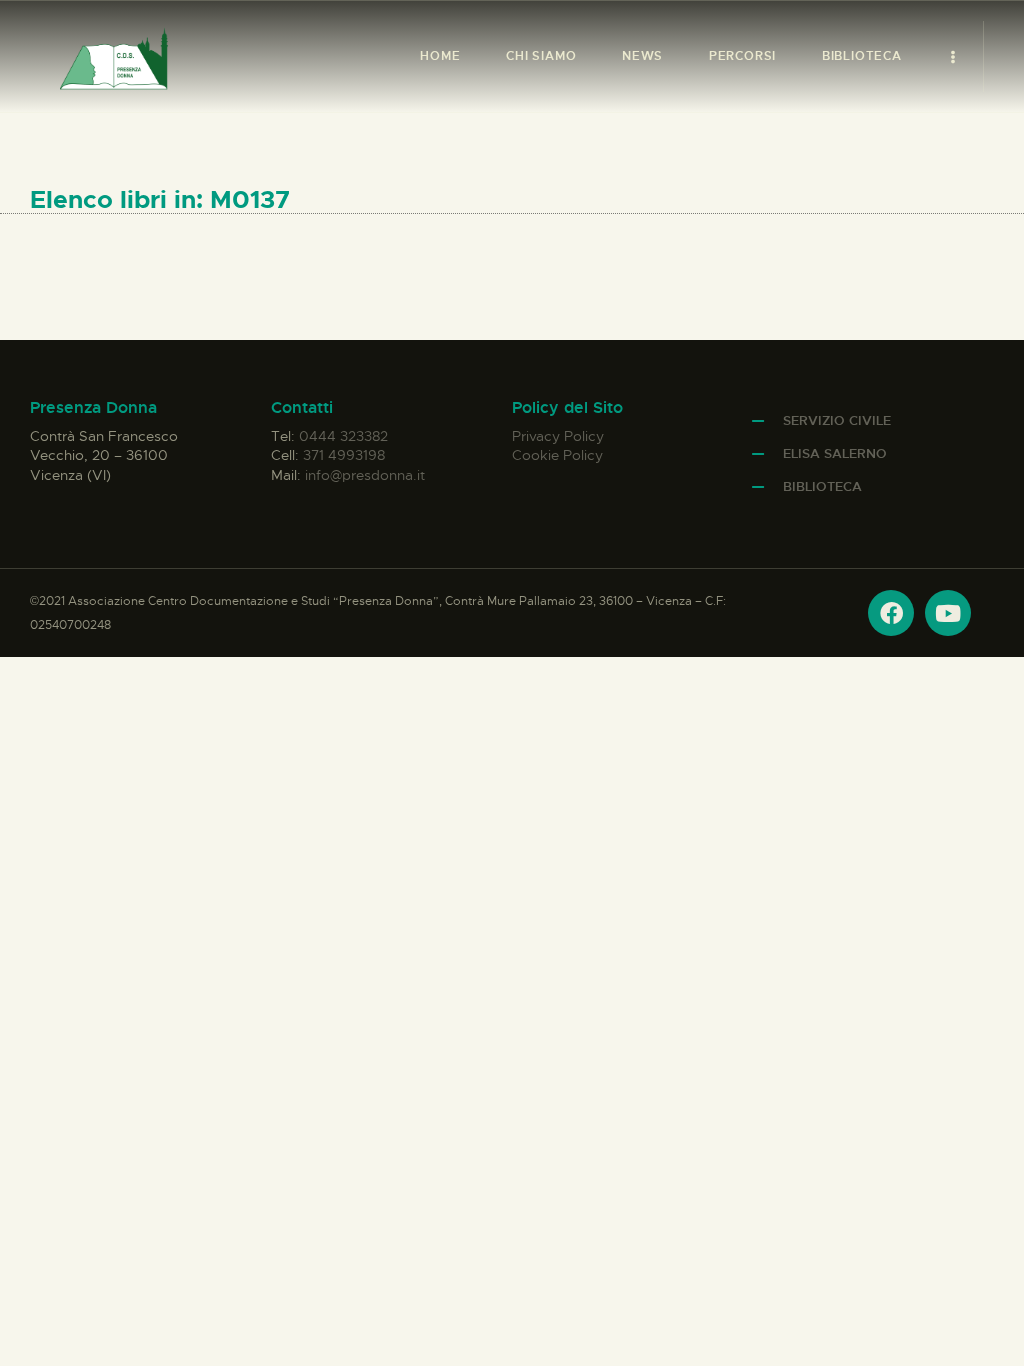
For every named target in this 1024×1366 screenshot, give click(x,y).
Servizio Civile (837, 420)
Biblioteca (822, 486)
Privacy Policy (558, 436)
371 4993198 (344, 455)
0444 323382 (343, 436)
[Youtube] (948, 613)
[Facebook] (891, 613)
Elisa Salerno (835, 453)
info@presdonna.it (365, 475)
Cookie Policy (557, 455)
